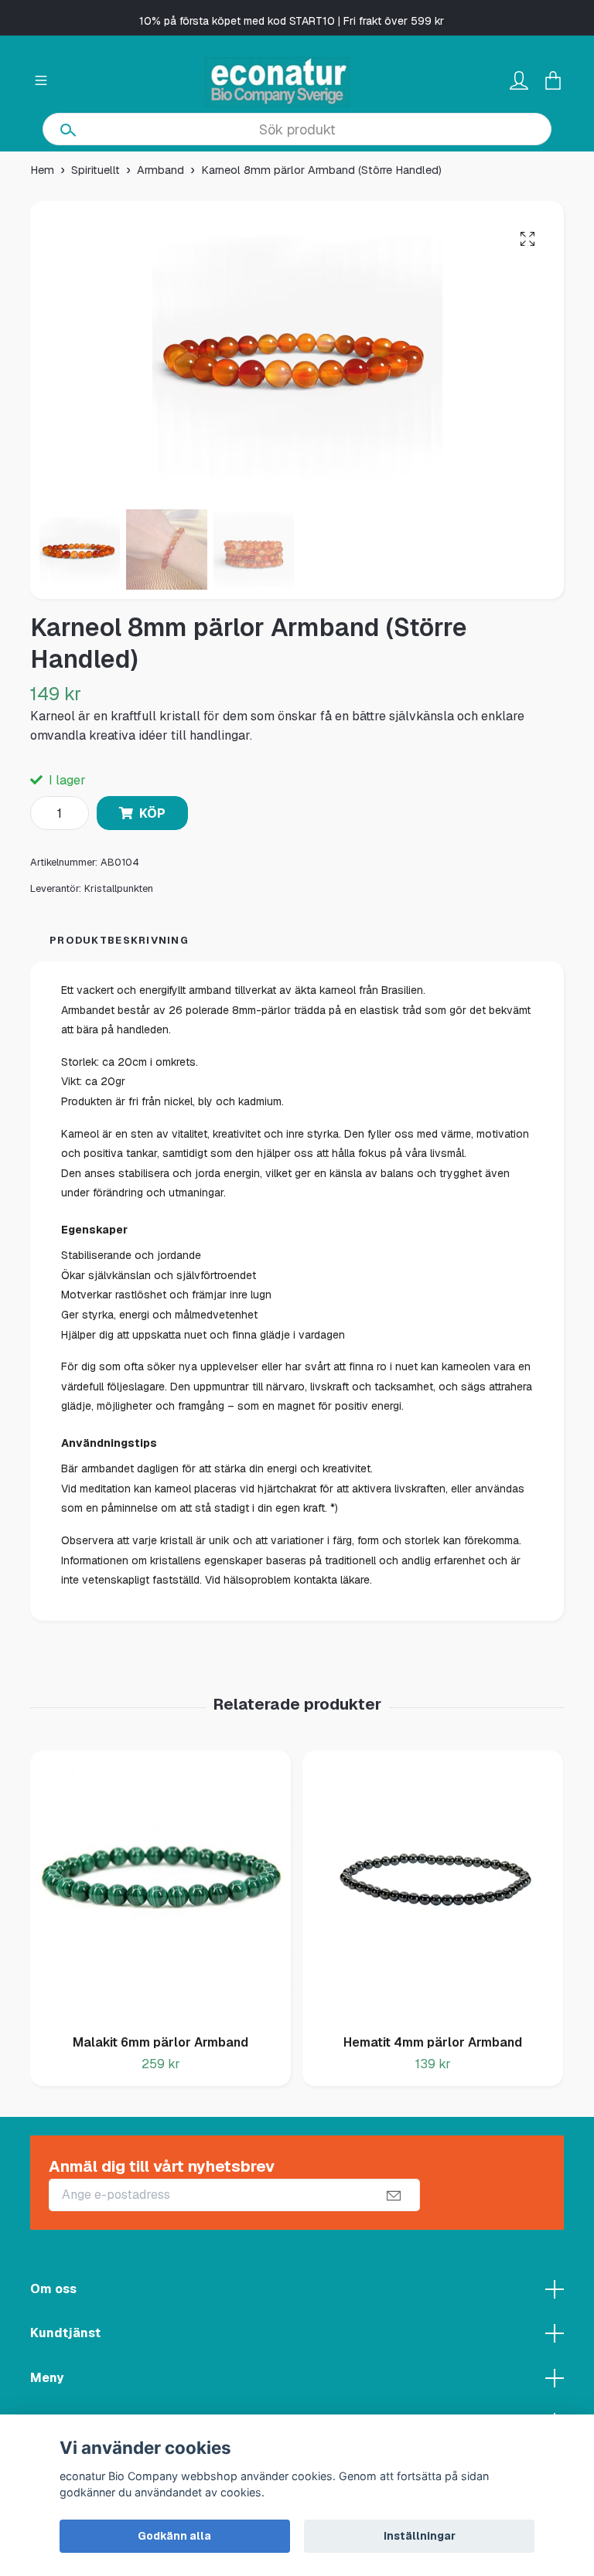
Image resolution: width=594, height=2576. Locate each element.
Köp (152, 813)
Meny (47, 2378)
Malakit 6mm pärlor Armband (160, 2042)
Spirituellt (96, 170)
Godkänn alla (174, 2536)
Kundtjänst (65, 2333)
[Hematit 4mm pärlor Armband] (433, 1887)
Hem (42, 170)
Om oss (53, 2289)
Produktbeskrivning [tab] (119, 940)
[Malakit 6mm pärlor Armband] (160, 1887)
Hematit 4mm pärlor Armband (433, 2042)
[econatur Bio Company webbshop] (278, 82)
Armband (160, 170)
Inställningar (420, 2536)
